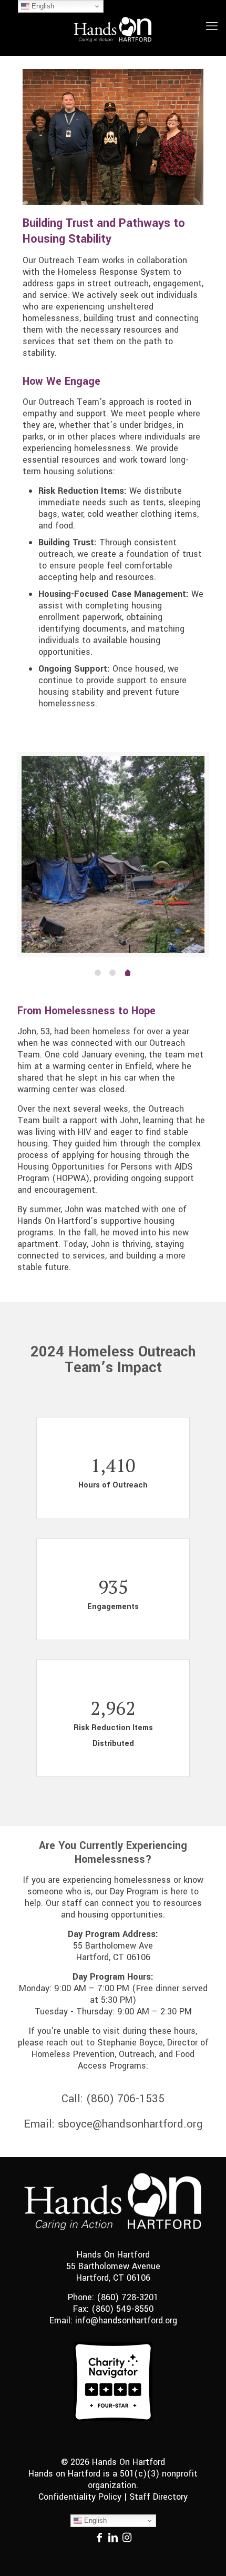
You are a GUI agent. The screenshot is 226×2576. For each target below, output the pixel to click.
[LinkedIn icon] (113, 2539)
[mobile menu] (212, 16)
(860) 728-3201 (127, 2297)
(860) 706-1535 (125, 2099)
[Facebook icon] (99, 2539)
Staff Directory (158, 2497)
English (94, 2520)
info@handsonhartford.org (126, 2320)
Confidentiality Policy (80, 2497)
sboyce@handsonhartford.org (130, 2124)
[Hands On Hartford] (113, 28)
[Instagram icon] (127, 2539)
